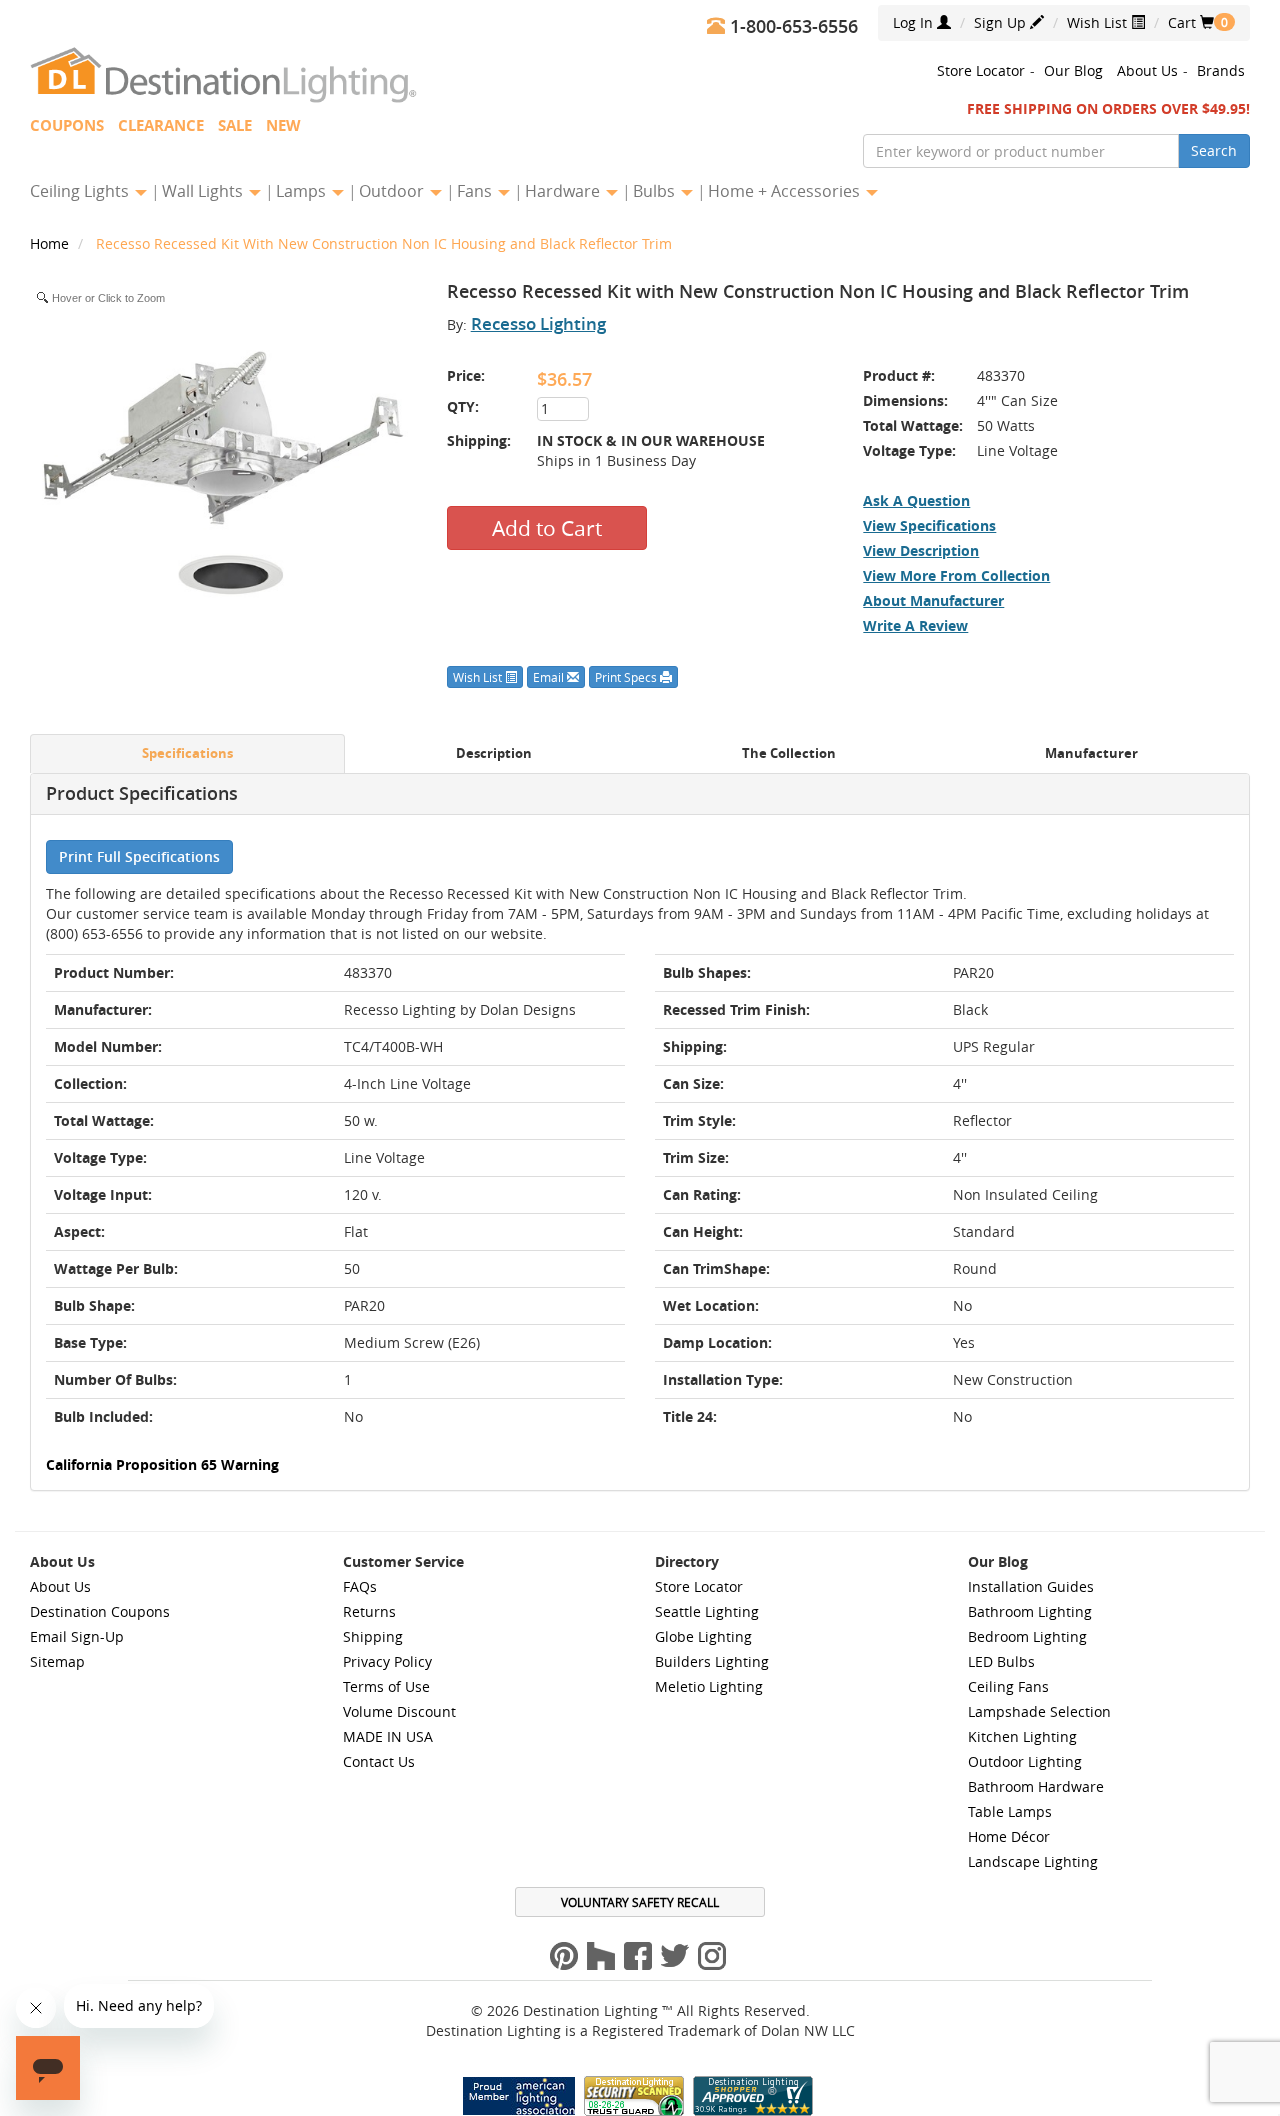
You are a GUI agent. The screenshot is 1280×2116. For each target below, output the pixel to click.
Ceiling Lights (81, 191)
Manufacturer (1091, 753)
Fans (476, 191)
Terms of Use (386, 1686)
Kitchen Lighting (1022, 1736)
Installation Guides (1031, 1586)
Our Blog (1073, 70)
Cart (1191, 22)
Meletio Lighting (709, 1686)
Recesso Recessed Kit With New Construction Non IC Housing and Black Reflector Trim (384, 243)
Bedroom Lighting (1027, 1636)
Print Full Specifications (139, 856)
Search (1214, 150)
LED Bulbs (1001, 1661)
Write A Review (915, 625)
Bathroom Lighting (1030, 1611)
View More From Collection (956, 575)
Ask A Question (916, 500)
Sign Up (1002, 22)
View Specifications (929, 525)
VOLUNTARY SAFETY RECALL (640, 1902)
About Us (1147, 70)
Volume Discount (399, 1711)
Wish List (1099, 22)
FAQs (360, 1586)
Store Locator (981, 70)
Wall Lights (204, 191)
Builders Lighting (712, 1661)
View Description (921, 550)
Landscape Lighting (1033, 1861)
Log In (915, 22)
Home (51, 243)
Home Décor (1009, 1836)
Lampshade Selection (1039, 1711)
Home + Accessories (786, 191)
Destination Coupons (100, 1611)
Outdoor (393, 191)
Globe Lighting (703, 1636)
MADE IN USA (388, 1736)
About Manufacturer (933, 600)
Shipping (373, 1636)
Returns (369, 1611)
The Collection (789, 753)
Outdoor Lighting (1025, 1761)
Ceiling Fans (1008, 1686)
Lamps (303, 191)
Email (550, 677)
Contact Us (379, 1761)
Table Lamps (1010, 1811)
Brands (1221, 70)
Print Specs (627, 677)
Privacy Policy (387, 1661)
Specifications (187, 753)
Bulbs (656, 191)
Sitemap (57, 1661)
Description (494, 753)
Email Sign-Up (77, 1636)
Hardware (564, 191)
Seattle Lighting (707, 1611)
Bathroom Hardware (1036, 1786)
